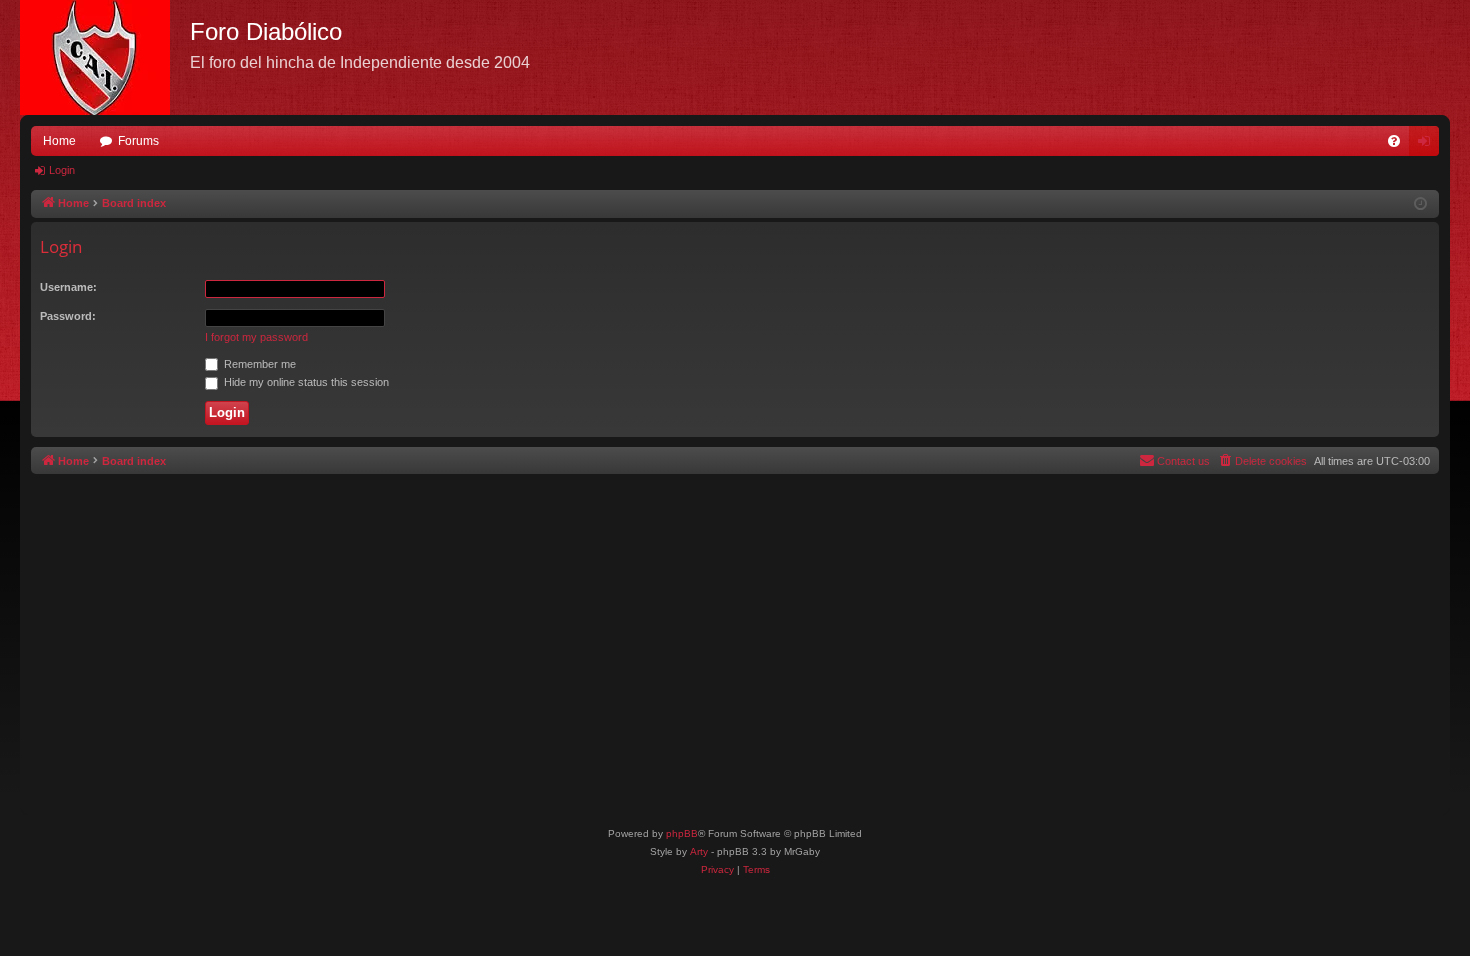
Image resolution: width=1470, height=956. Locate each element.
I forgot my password (256, 337)
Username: (68, 287)
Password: (68, 316)
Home (59, 141)
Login (62, 170)
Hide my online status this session (305, 382)
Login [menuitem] (1428, 145)
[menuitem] (1394, 141)
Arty (699, 851)
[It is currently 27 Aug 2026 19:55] (1420, 204)
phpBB (682, 833)
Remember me (258, 364)
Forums (138, 141)
